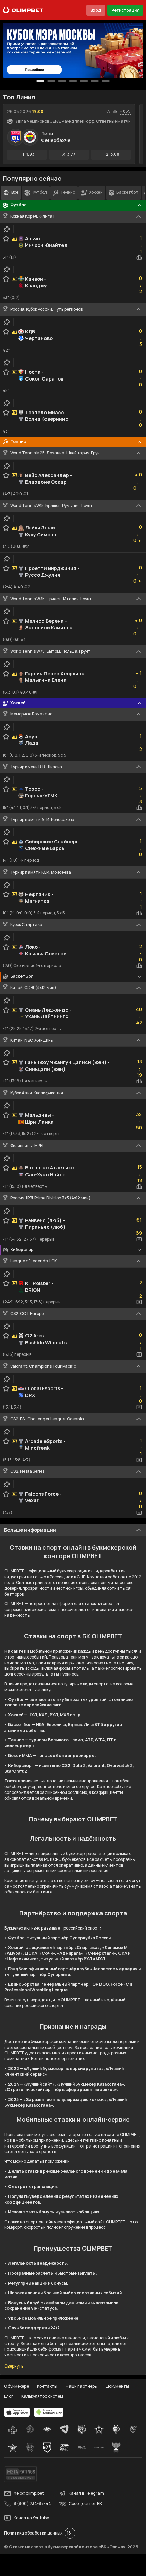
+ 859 (125, 111)
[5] (95, 81)
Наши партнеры (82, 2386)
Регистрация (125, 10)
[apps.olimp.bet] (17, 2412)
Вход (96, 10)
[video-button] (139, 1239)
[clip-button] (7, 229)
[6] (106, 81)
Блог (9, 2396)
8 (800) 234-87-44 (32, 2503)
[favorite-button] (108, 112)
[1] (51, 81)
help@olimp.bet (29, 2493)
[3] (73, 81)
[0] (40, 81)
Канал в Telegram (86, 2493)
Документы (117, 2386)
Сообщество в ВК (85, 2503)
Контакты (47, 2386)
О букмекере (16, 2386)
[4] (84, 81)
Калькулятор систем (42, 2396)
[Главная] (23, 10)
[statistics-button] (115, 112)
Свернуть (14, 2366)
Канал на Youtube (31, 2518)
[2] (62, 81)
